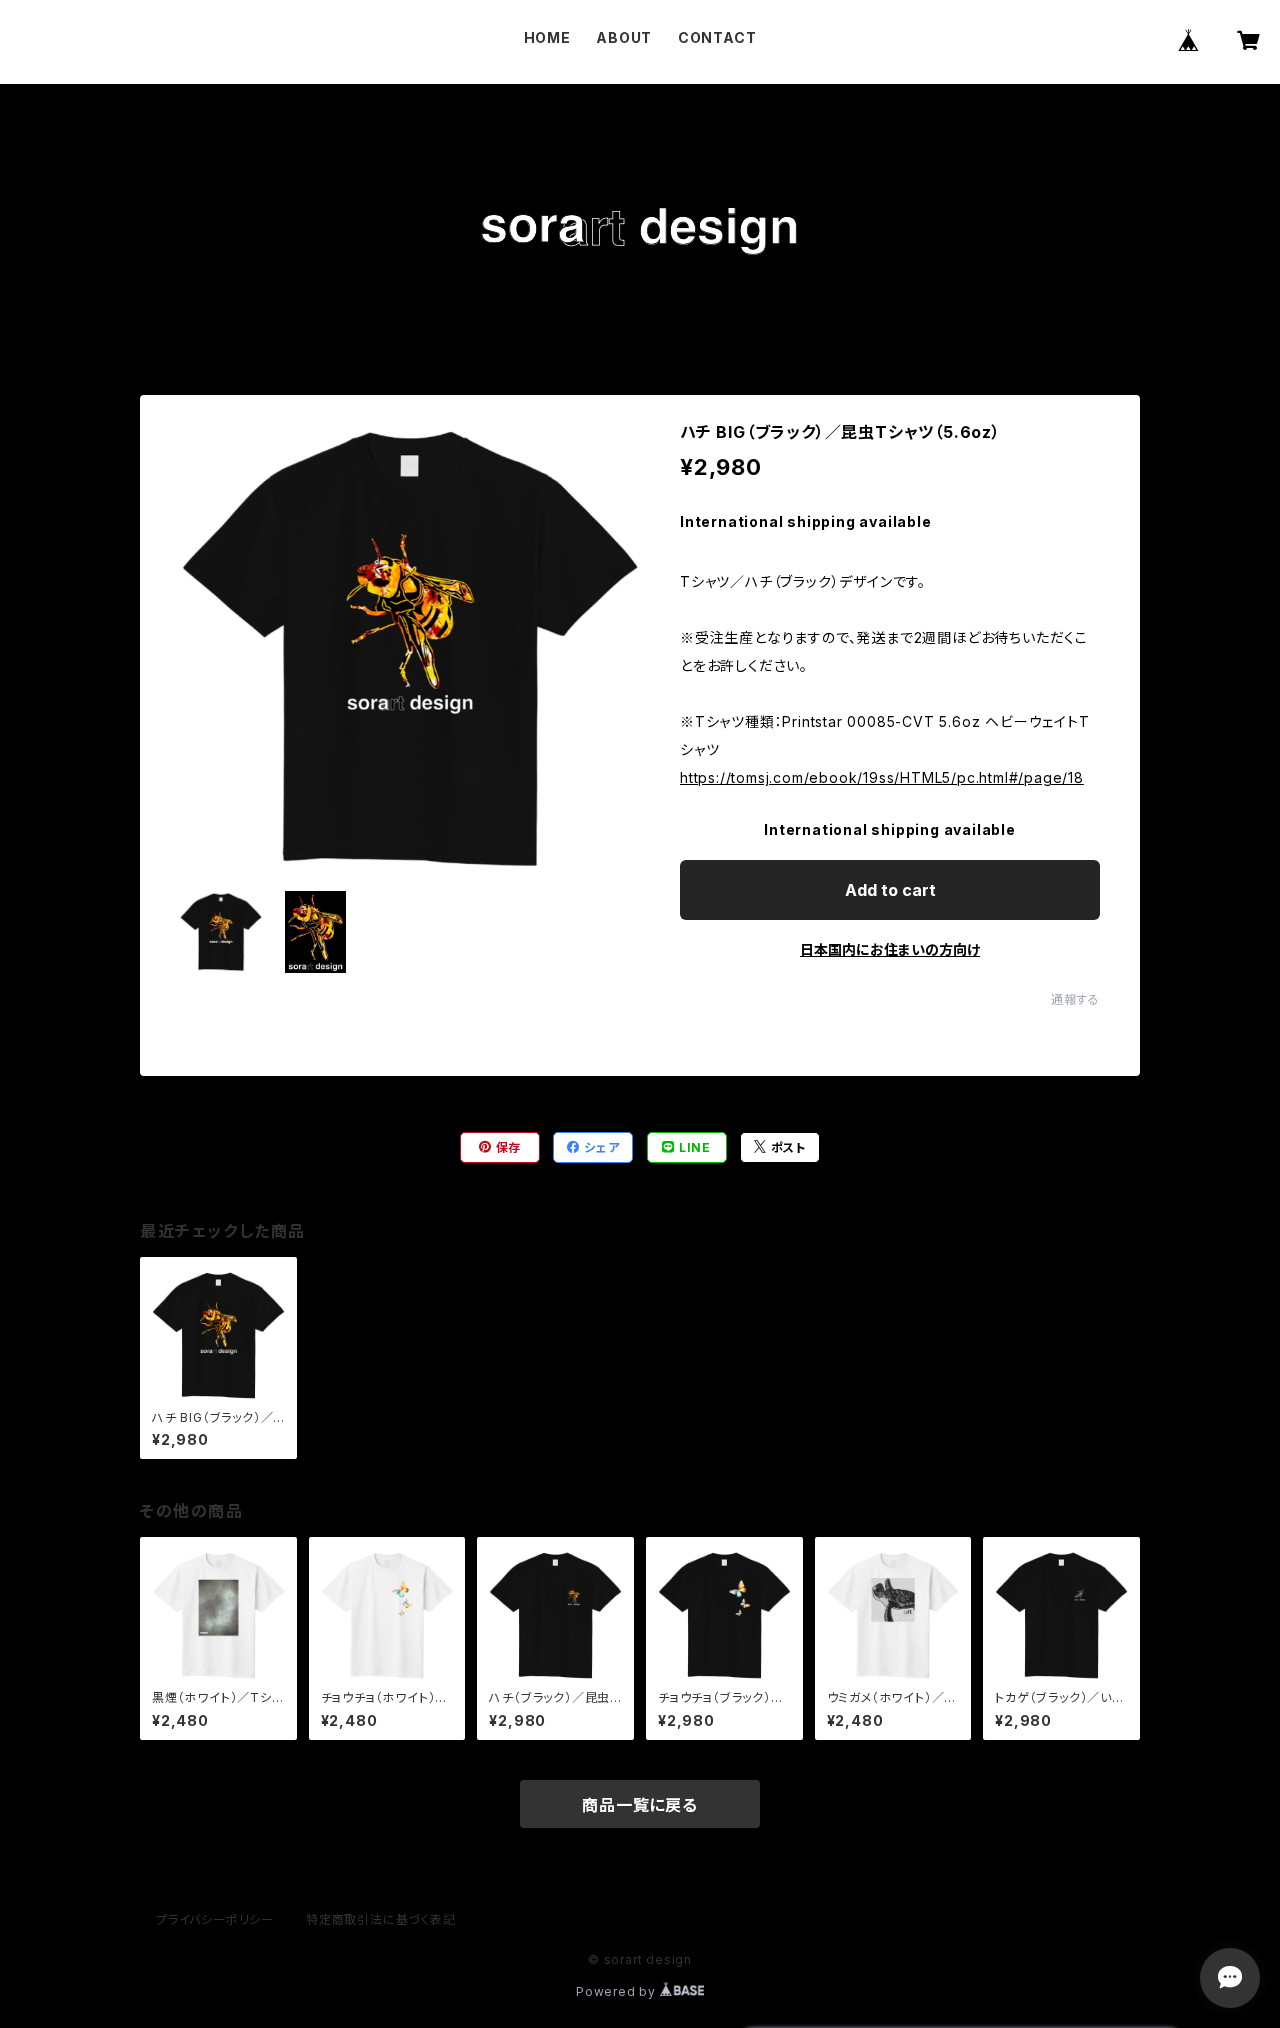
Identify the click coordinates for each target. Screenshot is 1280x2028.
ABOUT (624, 37)
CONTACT (717, 37)
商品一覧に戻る (640, 1805)
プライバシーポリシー (215, 1919)
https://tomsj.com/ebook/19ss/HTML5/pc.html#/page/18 (882, 777)
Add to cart (890, 890)
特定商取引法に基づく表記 (381, 1919)
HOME (547, 37)
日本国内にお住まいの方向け (890, 949)
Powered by (618, 1991)
